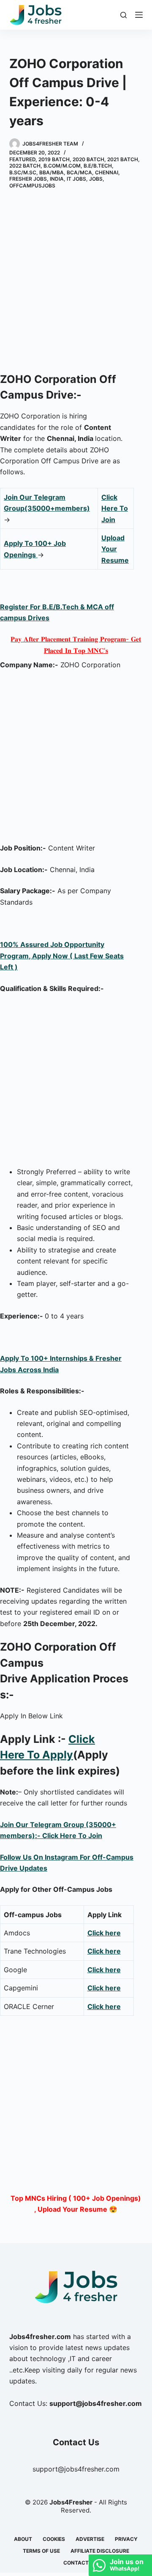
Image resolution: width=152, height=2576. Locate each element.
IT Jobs (76, 179)
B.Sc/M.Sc (23, 172)
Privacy (126, 2539)
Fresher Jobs (28, 179)
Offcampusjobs (32, 186)
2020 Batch (88, 159)
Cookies (54, 2539)
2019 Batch (54, 159)
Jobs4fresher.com (40, 2337)
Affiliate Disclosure (100, 2551)
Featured (22, 159)
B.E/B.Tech (98, 166)
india (57, 179)
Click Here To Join (115, 508)
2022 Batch (25, 166)
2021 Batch (123, 159)
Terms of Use (41, 2551)
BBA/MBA (52, 172)
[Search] (123, 15)
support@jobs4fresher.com (76, 2469)
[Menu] (139, 15)
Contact (76, 2563)
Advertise (90, 2539)
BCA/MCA (79, 172)
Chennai (107, 172)
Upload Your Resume (115, 549)
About (23, 2539)
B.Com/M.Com (62, 166)
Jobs (96, 179)
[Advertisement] (76, 282)
